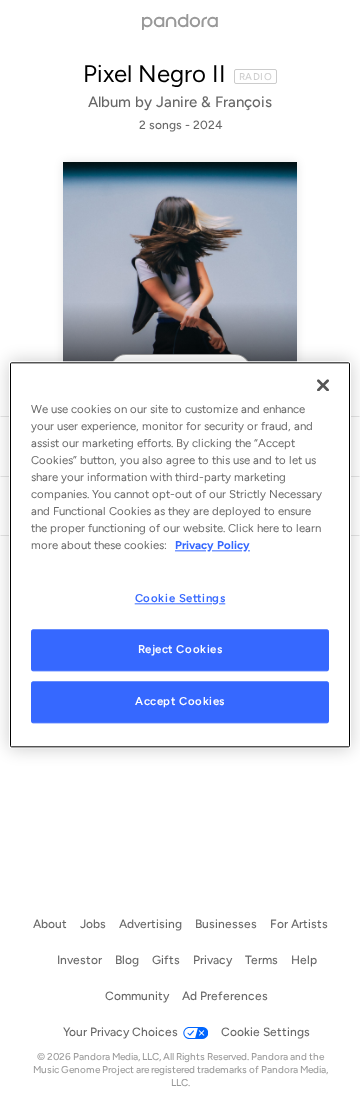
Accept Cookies (180, 701)
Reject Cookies (180, 649)
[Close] (323, 385)
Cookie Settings (180, 598)
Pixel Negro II (154, 73)
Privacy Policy (212, 545)
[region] (180, 554)
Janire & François (214, 102)
